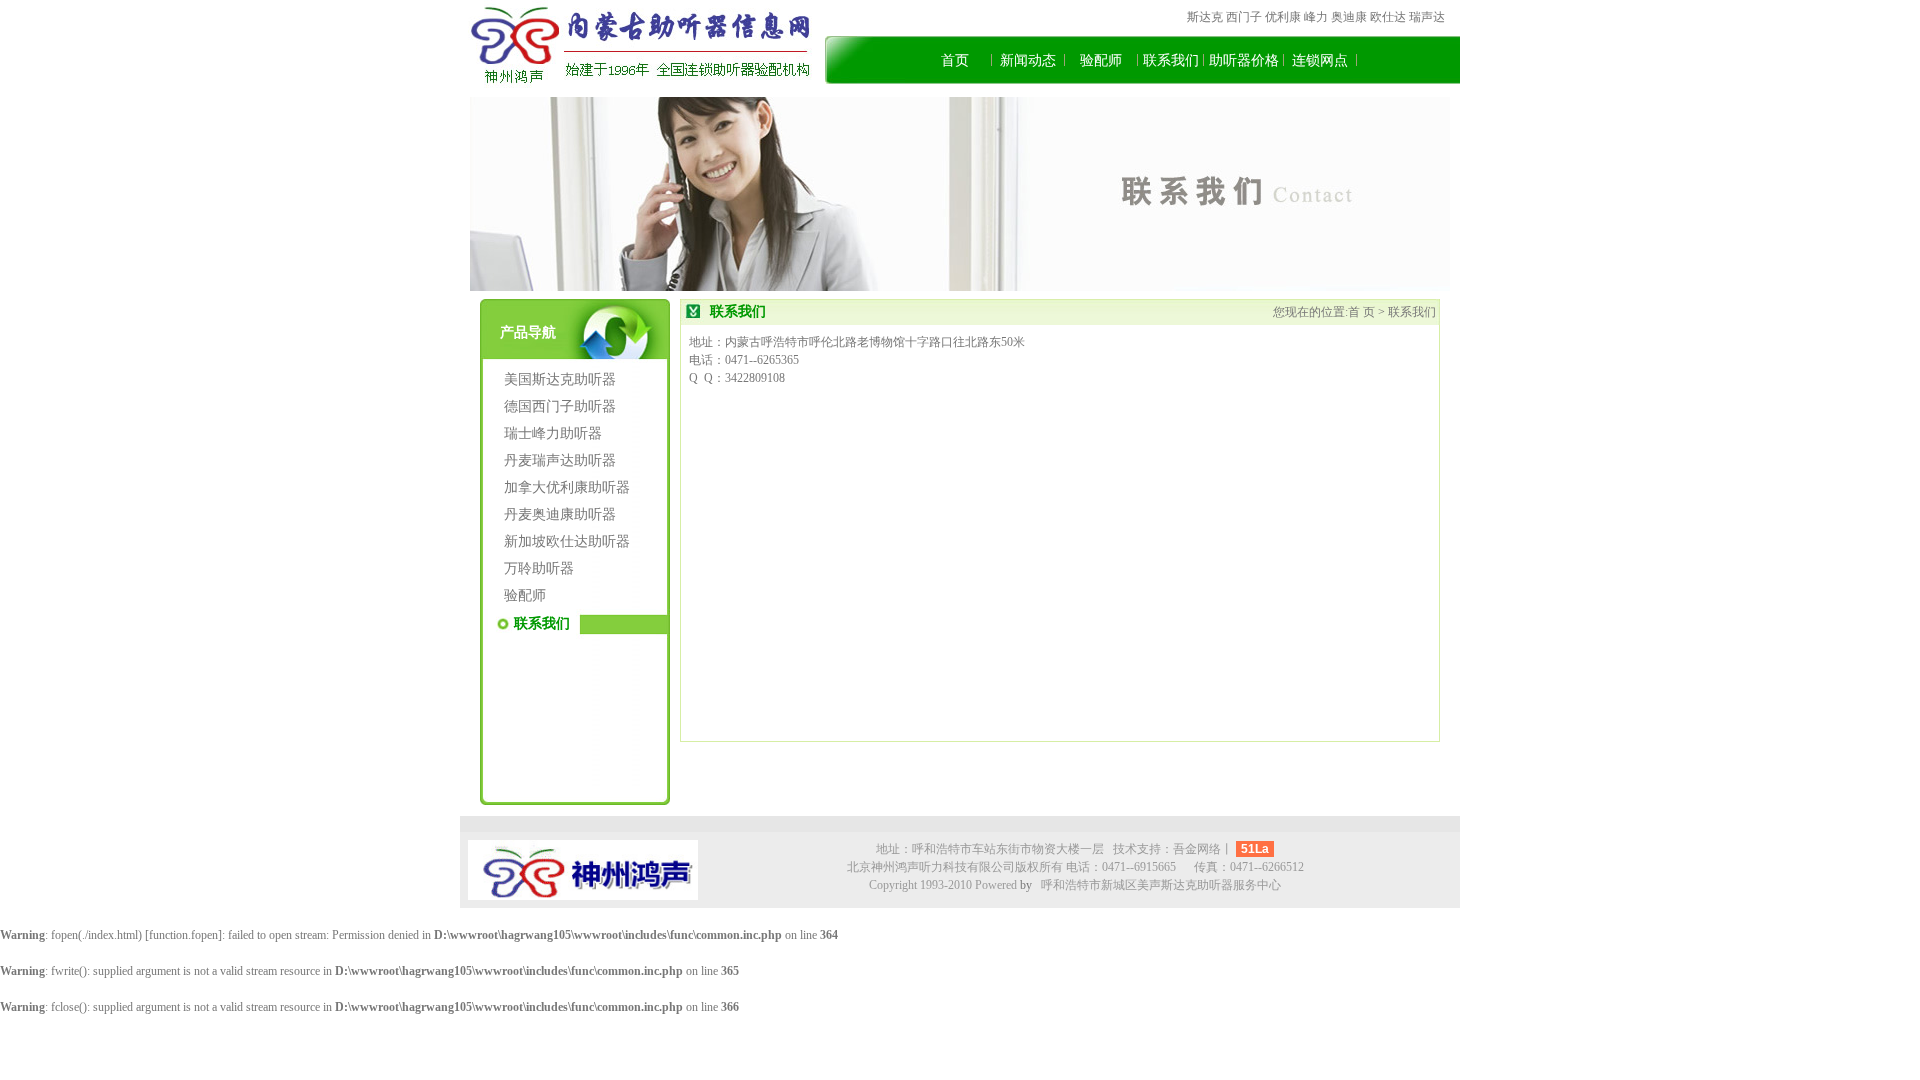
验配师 (1101, 60)
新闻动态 (1028, 60)
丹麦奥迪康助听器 (560, 514)
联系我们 (1171, 60)
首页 (955, 60)
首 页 (1363, 312)
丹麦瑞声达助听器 (560, 460)
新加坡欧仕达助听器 (567, 541)
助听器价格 (1244, 60)
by (1026, 885)
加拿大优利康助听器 (567, 487)
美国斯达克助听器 (560, 379)
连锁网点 (1320, 60)
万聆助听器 (539, 568)
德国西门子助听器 (560, 406)
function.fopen (183, 935)
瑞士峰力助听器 (553, 433)
